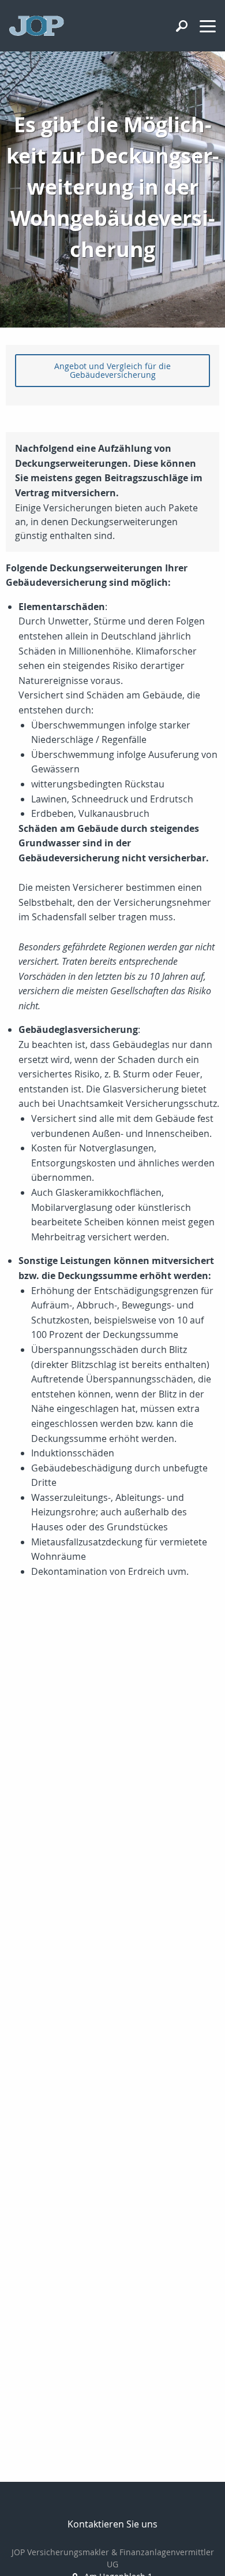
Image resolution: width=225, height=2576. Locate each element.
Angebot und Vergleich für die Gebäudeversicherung (112, 370)
